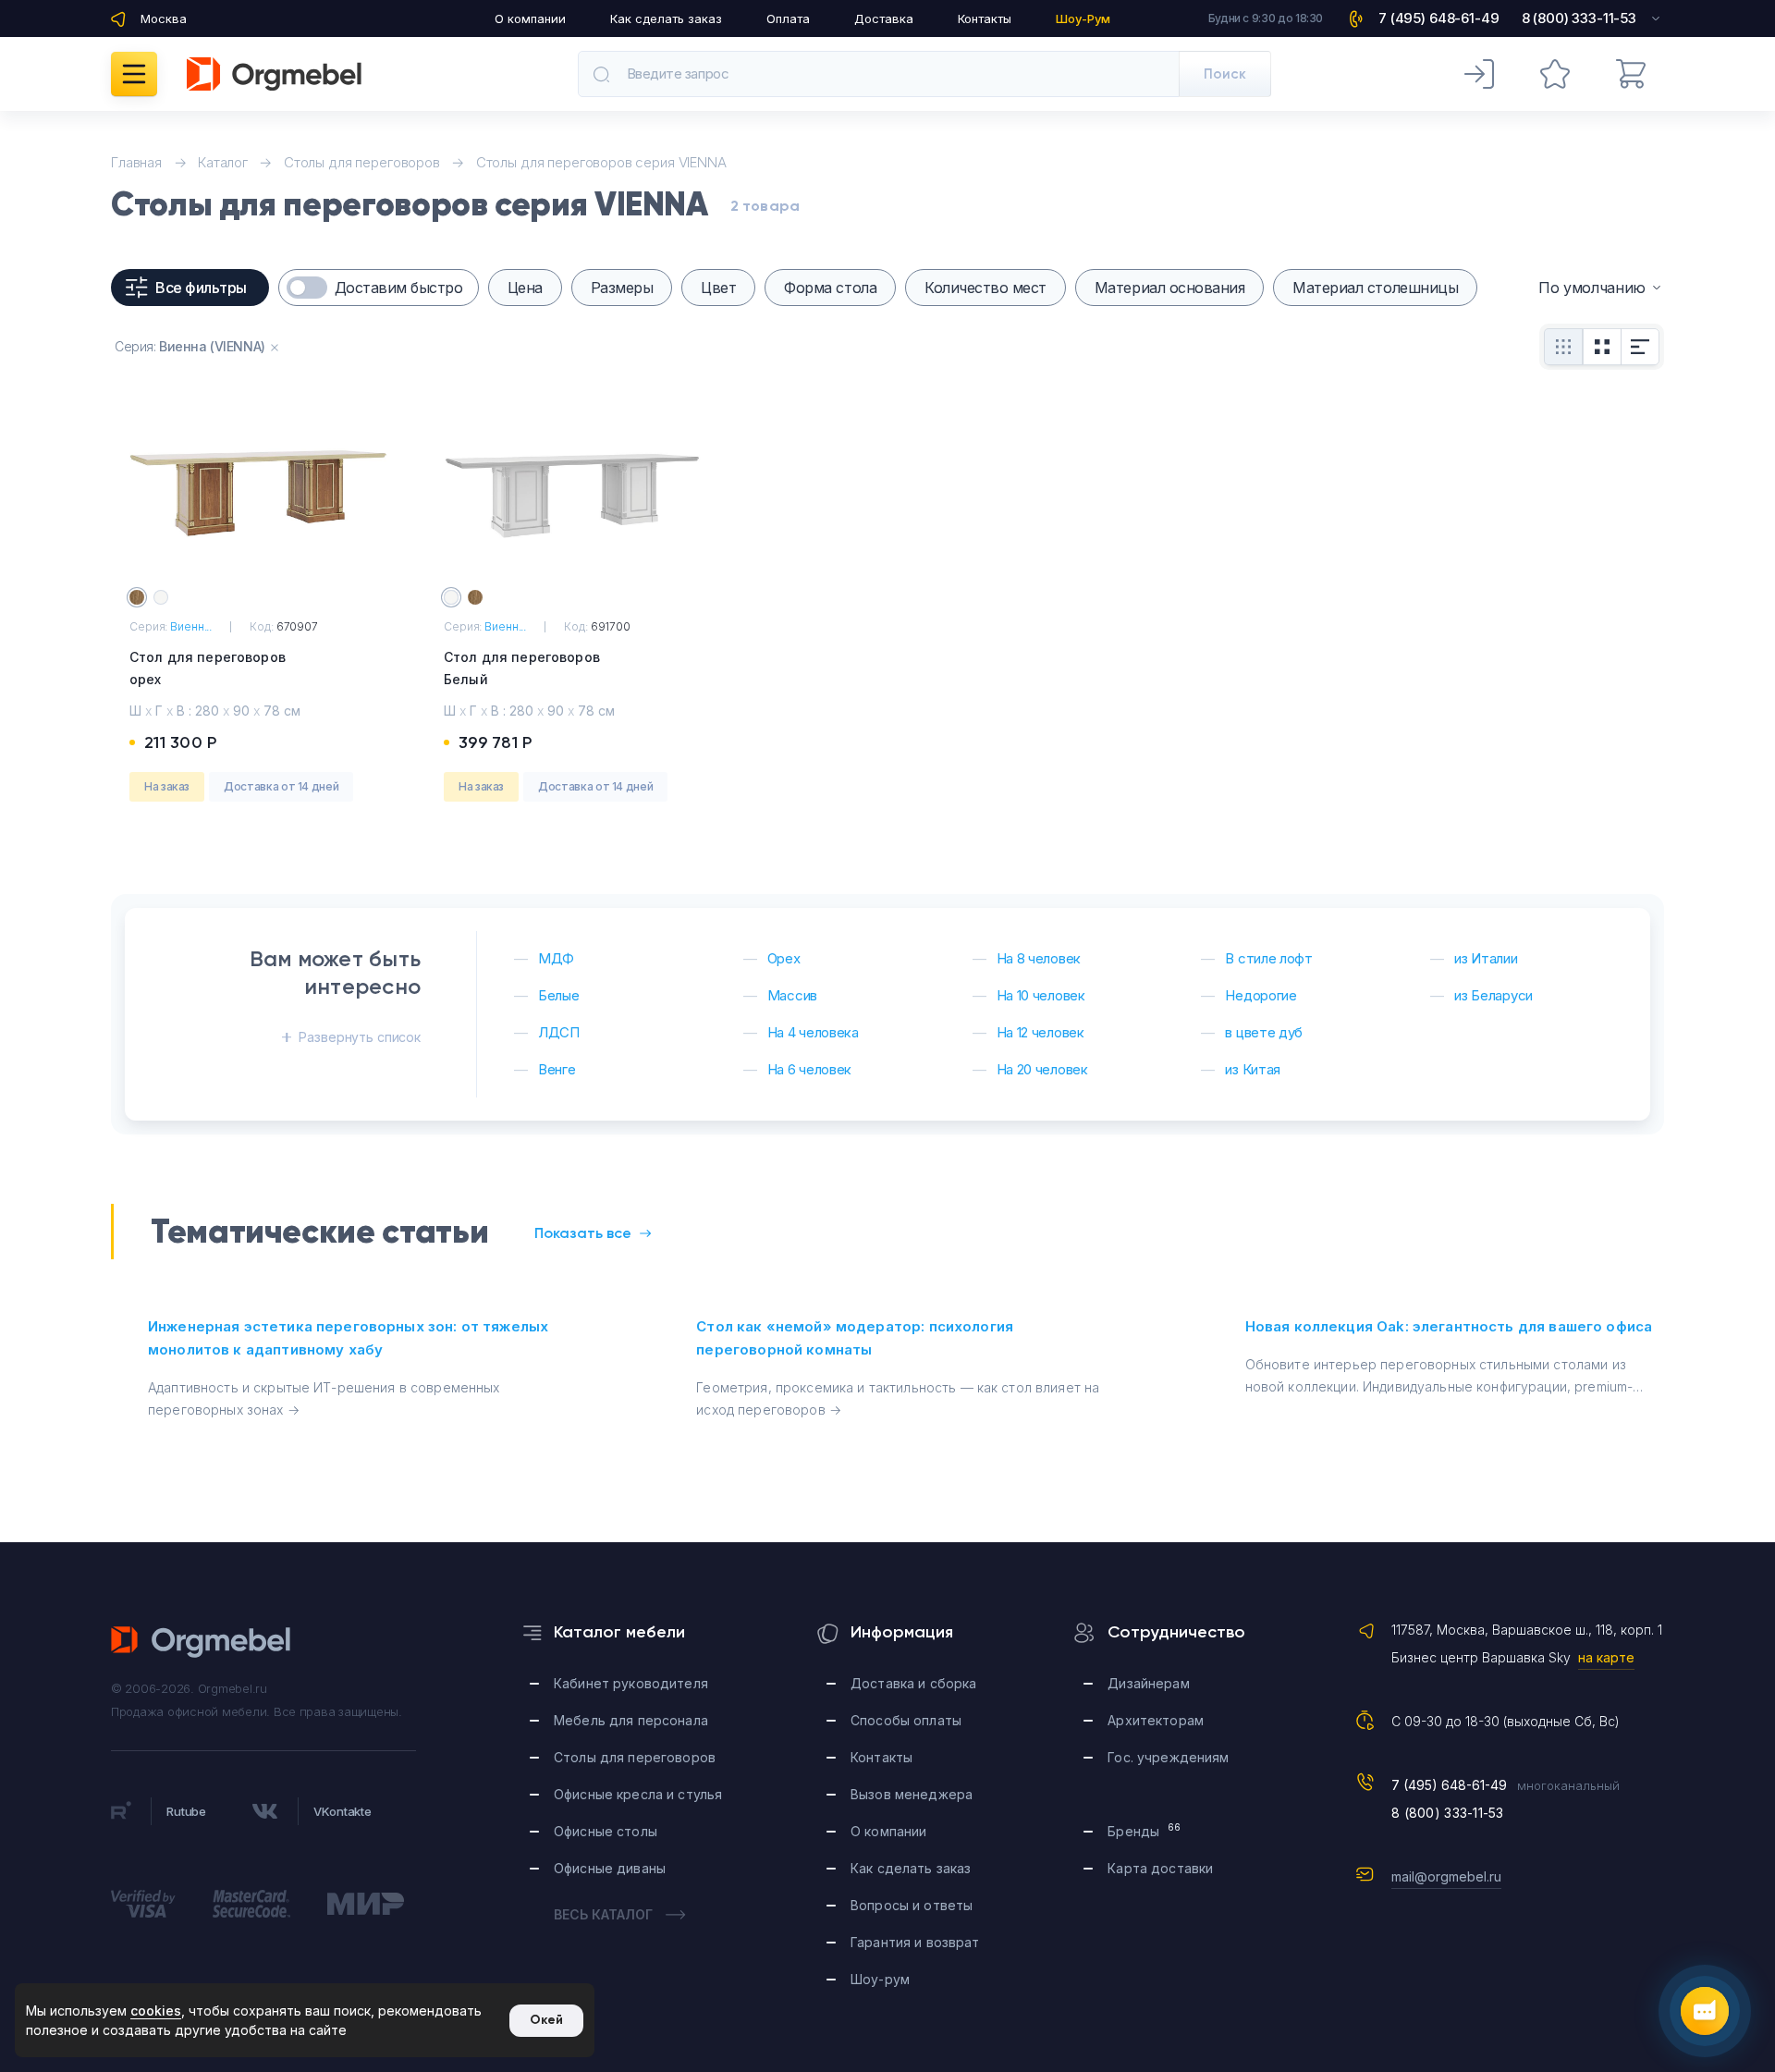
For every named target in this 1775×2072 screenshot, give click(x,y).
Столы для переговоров (635, 1757)
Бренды (1144, 1830)
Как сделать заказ (666, 18)
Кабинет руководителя (631, 1683)
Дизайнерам (1148, 1683)
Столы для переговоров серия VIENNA (601, 162)
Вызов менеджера (912, 1794)
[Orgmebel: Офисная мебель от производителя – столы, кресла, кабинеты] (274, 74)
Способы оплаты (906, 1720)
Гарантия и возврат (915, 1942)
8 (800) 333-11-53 (1448, 1813)
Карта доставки (1160, 1868)
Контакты (985, 18)
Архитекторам (1156, 1720)
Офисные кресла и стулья (638, 1794)
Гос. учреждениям (1168, 1757)
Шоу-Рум (1083, 18)
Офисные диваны (610, 1868)
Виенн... (191, 626)
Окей (546, 2020)
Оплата (788, 18)
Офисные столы (606, 1831)
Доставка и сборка (913, 1683)
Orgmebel (202, 1642)
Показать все (583, 1233)
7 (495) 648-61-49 (1449, 1785)
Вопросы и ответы (912, 1905)
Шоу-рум (880, 1979)
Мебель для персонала (631, 1720)
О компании (530, 18)
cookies (156, 2011)
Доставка (884, 18)
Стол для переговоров (208, 668)
